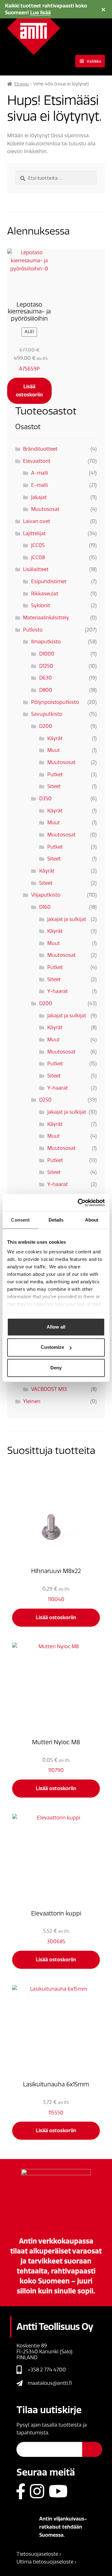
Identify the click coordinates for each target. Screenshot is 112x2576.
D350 (45, 799)
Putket (55, 775)
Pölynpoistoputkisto (55, 702)
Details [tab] (56, 1220)
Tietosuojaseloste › (39, 2554)
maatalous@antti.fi (50, 2383)
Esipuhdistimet (49, 581)
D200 (46, 726)
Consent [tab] (20, 1220)
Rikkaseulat (45, 594)
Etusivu (21, 84)
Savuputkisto (47, 714)
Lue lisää (40, 13)
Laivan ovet (37, 521)
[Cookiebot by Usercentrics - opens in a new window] (79, 1203)
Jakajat (39, 497)
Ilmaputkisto (46, 642)
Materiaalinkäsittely (46, 618)
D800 (46, 690)
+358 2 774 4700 (47, 2370)
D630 (46, 678)
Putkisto (33, 630)
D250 (45, 1100)
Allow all (56, 1327)
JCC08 (38, 557)
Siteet (54, 786)
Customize (52, 1347)
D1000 (47, 654)
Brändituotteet (40, 449)
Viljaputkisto (46, 895)
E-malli (40, 485)
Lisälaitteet (36, 569)
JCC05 (38, 545)
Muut (54, 750)
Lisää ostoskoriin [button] (29, 391)
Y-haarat (58, 991)
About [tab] (92, 1220)
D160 (45, 907)
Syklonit (41, 605)
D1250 (46, 666)
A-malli (40, 473)
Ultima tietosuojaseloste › (46, 2562)
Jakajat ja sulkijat (67, 919)
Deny (56, 1368)
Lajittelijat (34, 533)
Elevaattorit (37, 461)
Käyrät (55, 738)
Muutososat (45, 509)
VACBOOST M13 (49, 1389)
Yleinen (32, 1401)
